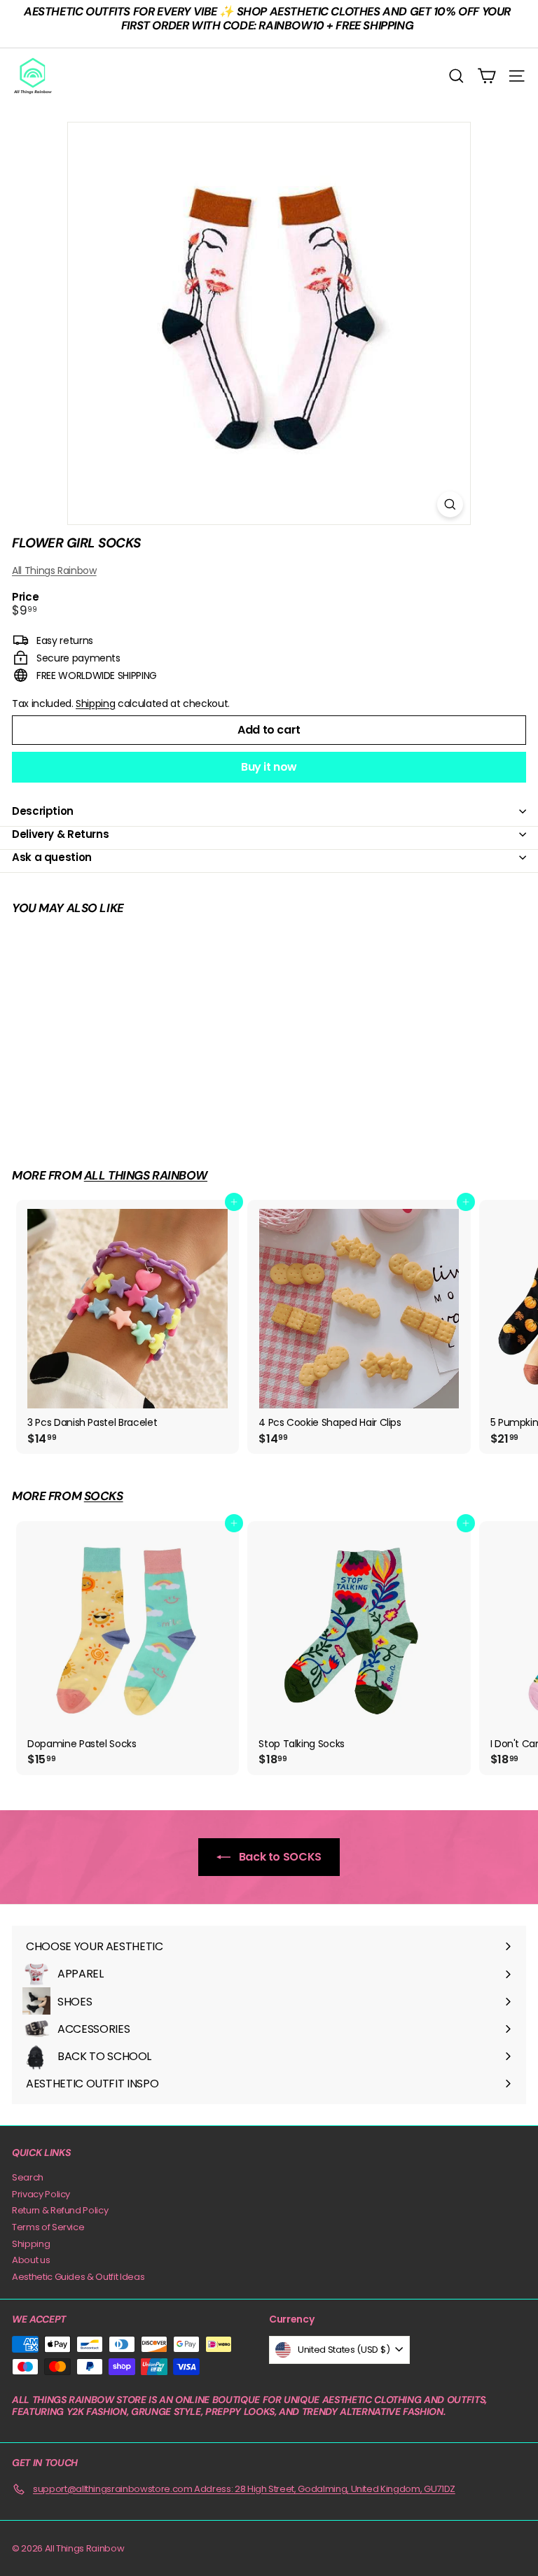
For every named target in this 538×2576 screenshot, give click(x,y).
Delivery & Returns (60, 834)
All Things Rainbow (54, 570)
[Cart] (487, 76)
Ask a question (52, 857)
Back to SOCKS (279, 1857)
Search (28, 2177)
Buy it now (269, 767)
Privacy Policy (41, 2194)
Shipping (95, 703)
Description (43, 811)
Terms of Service (48, 2227)
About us (31, 2260)
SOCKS (104, 1496)
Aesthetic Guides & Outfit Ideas (78, 2277)
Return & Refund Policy (60, 2210)
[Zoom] (450, 504)
